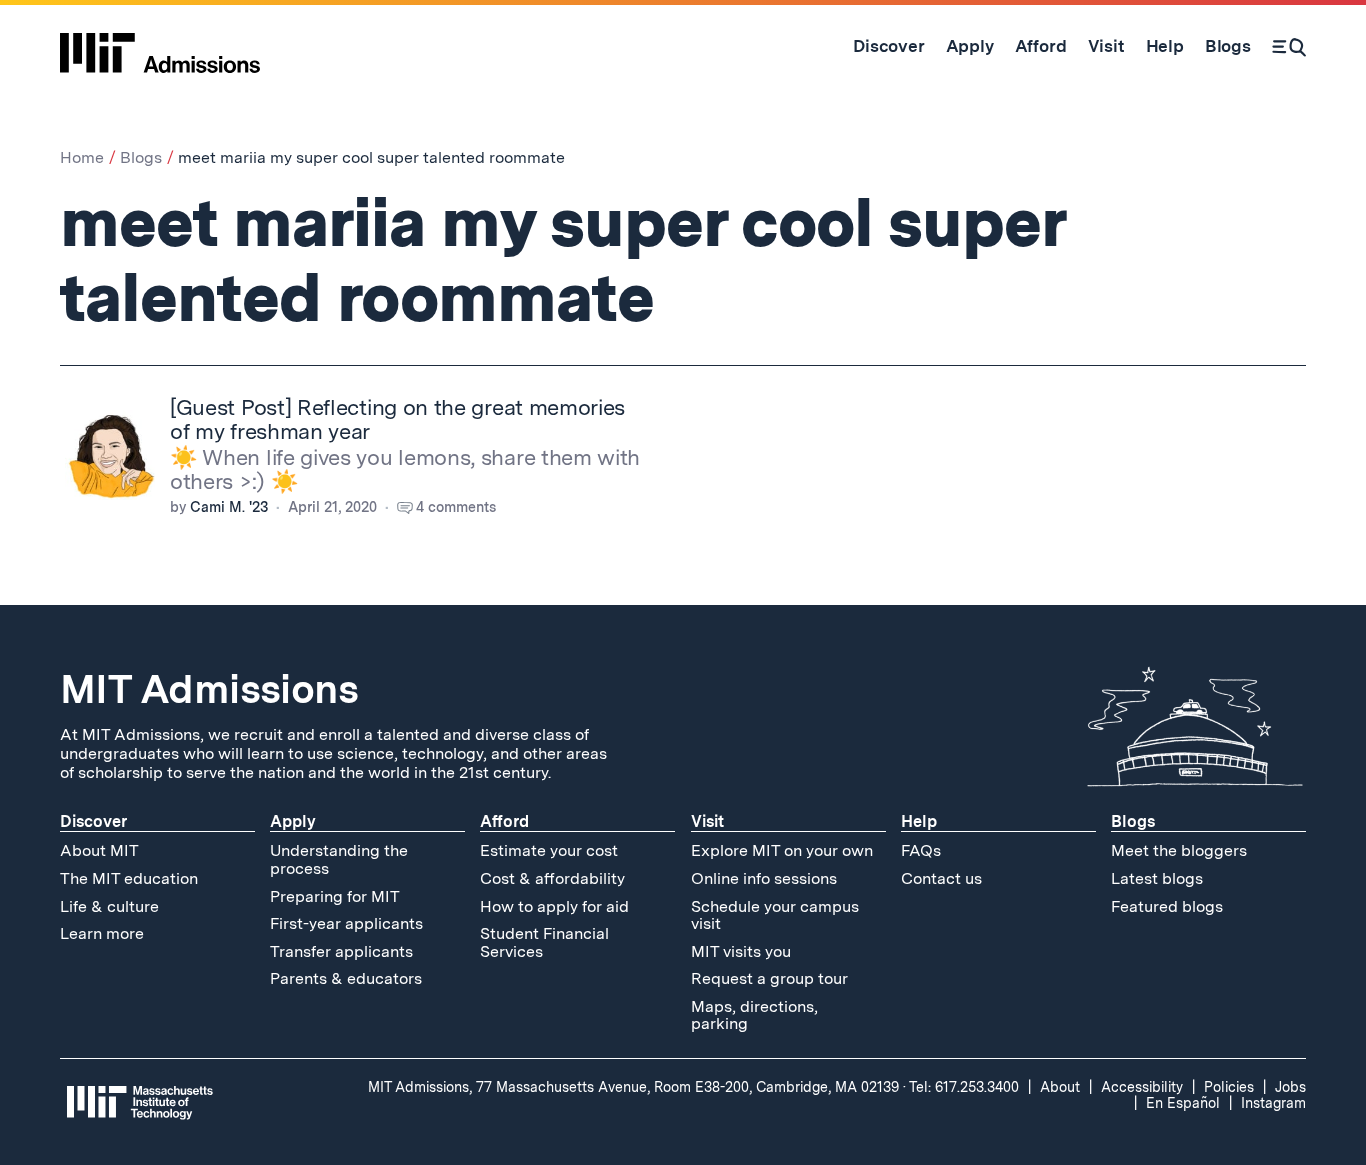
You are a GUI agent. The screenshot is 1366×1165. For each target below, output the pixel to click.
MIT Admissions (209, 689)
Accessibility (1142, 1087)
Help (919, 821)
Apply (293, 821)
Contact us (941, 878)
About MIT (99, 850)
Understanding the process (339, 859)
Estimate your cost (549, 850)
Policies (1229, 1087)
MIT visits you (741, 951)
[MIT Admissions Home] (160, 46)
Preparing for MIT (335, 896)
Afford (504, 821)
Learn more (102, 933)
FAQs (921, 850)
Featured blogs (1167, 906)
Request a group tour (769, 978)
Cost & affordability (552, 878)
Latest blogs (1157, 878)
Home (82, 157)
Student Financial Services (544, 942)
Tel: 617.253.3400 (964, 1087)
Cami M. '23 (229, 507)
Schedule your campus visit (775, 915)
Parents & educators (346, 978)
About (1060, 1087)
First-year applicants (346, 923)
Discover (93, 821)
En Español (1183, 1103)
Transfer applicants (341, 951)
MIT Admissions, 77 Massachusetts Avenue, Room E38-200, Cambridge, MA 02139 (633, 1087)
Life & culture (109, 906)
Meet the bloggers (1179, 850)
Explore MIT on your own (782, 850)
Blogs (141, 157)
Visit (707, 821)
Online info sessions (764, 878)
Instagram (1273, 1103)
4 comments (456, 507)
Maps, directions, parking (754, 1015)
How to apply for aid (554, 906)
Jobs (1290, 1087)
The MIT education (129, 878)
